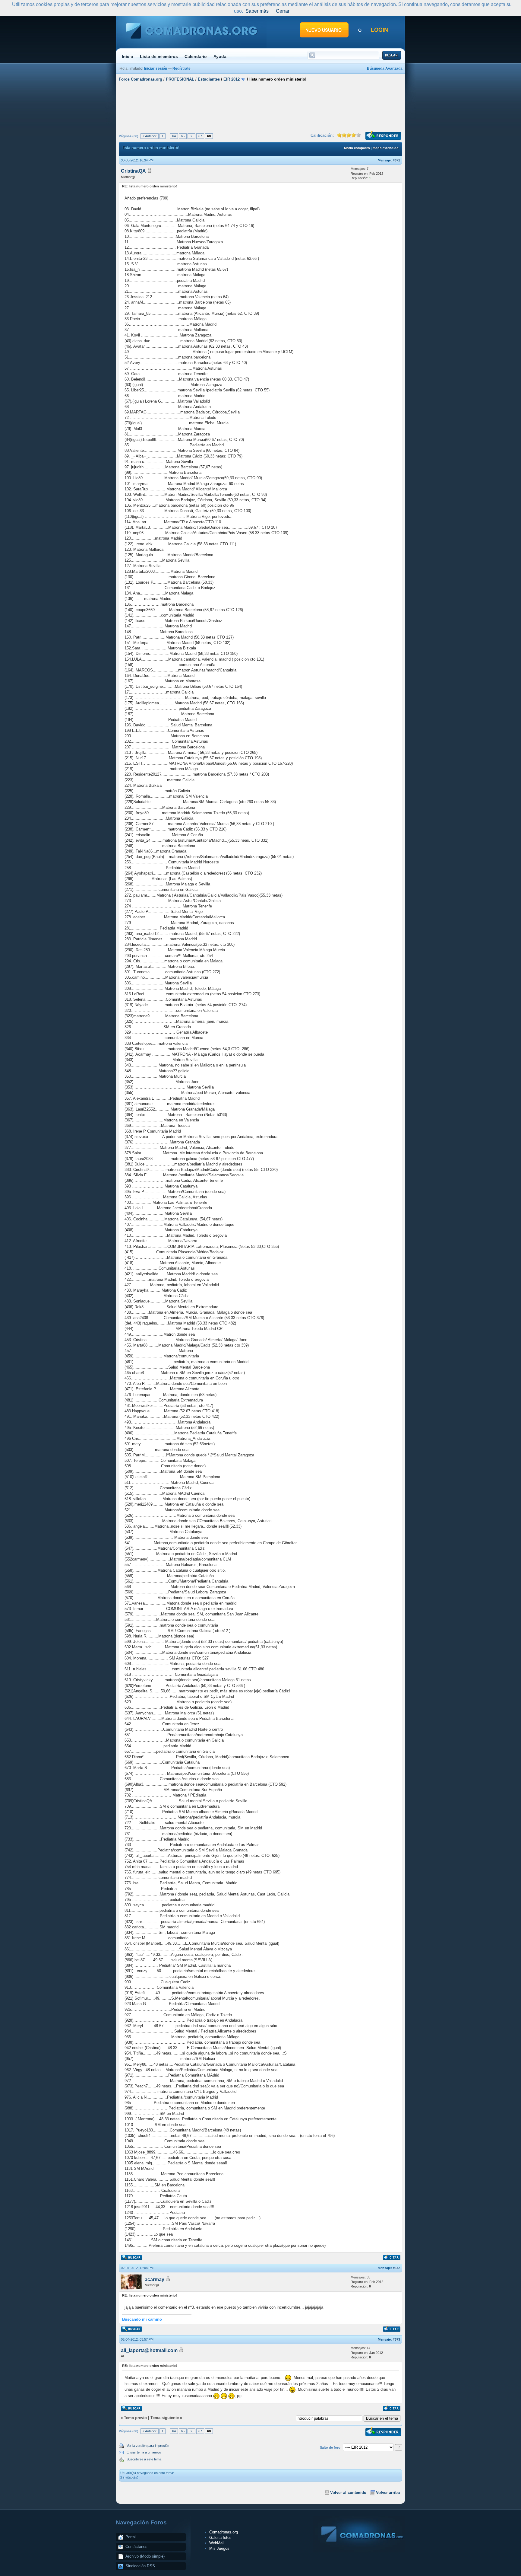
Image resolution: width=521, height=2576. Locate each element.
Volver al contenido (348, 2493)
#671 (396, 160)
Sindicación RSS (140, 2566)
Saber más (257, 11)
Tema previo (135, 2418)
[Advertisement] (260, 107)
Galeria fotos (220, 2538)
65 (183, 136)
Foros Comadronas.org (141, 79)
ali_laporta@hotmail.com (149, 2350)
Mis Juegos (219, 2548)
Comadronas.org (224, 2532)
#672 (396, 2268)
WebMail (217, 2543)
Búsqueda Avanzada (385, 69)
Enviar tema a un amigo (144, 2452)
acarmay (155, 2280)
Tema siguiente (165, 2418)
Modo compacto (357, 148)
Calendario (196, 56)
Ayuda (220, 56)
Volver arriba (388, 2493)
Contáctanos (136, 2547)
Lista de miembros (159, 56)
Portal (131, 2537)
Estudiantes (209, 79)
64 (174, 136)
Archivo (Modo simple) (145, 2556)
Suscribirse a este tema (144, 2459)
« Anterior (150, 136)
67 (200, 136)
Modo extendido (386, 148)
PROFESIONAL (180, 79)
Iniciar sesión (156, 69)
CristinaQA (133, 171)
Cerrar (283, 11)
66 (191, 136)
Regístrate (182, 69)
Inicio (128, 56)
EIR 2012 (232, 79)
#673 (396, 2339)
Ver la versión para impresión (148, 2446)
